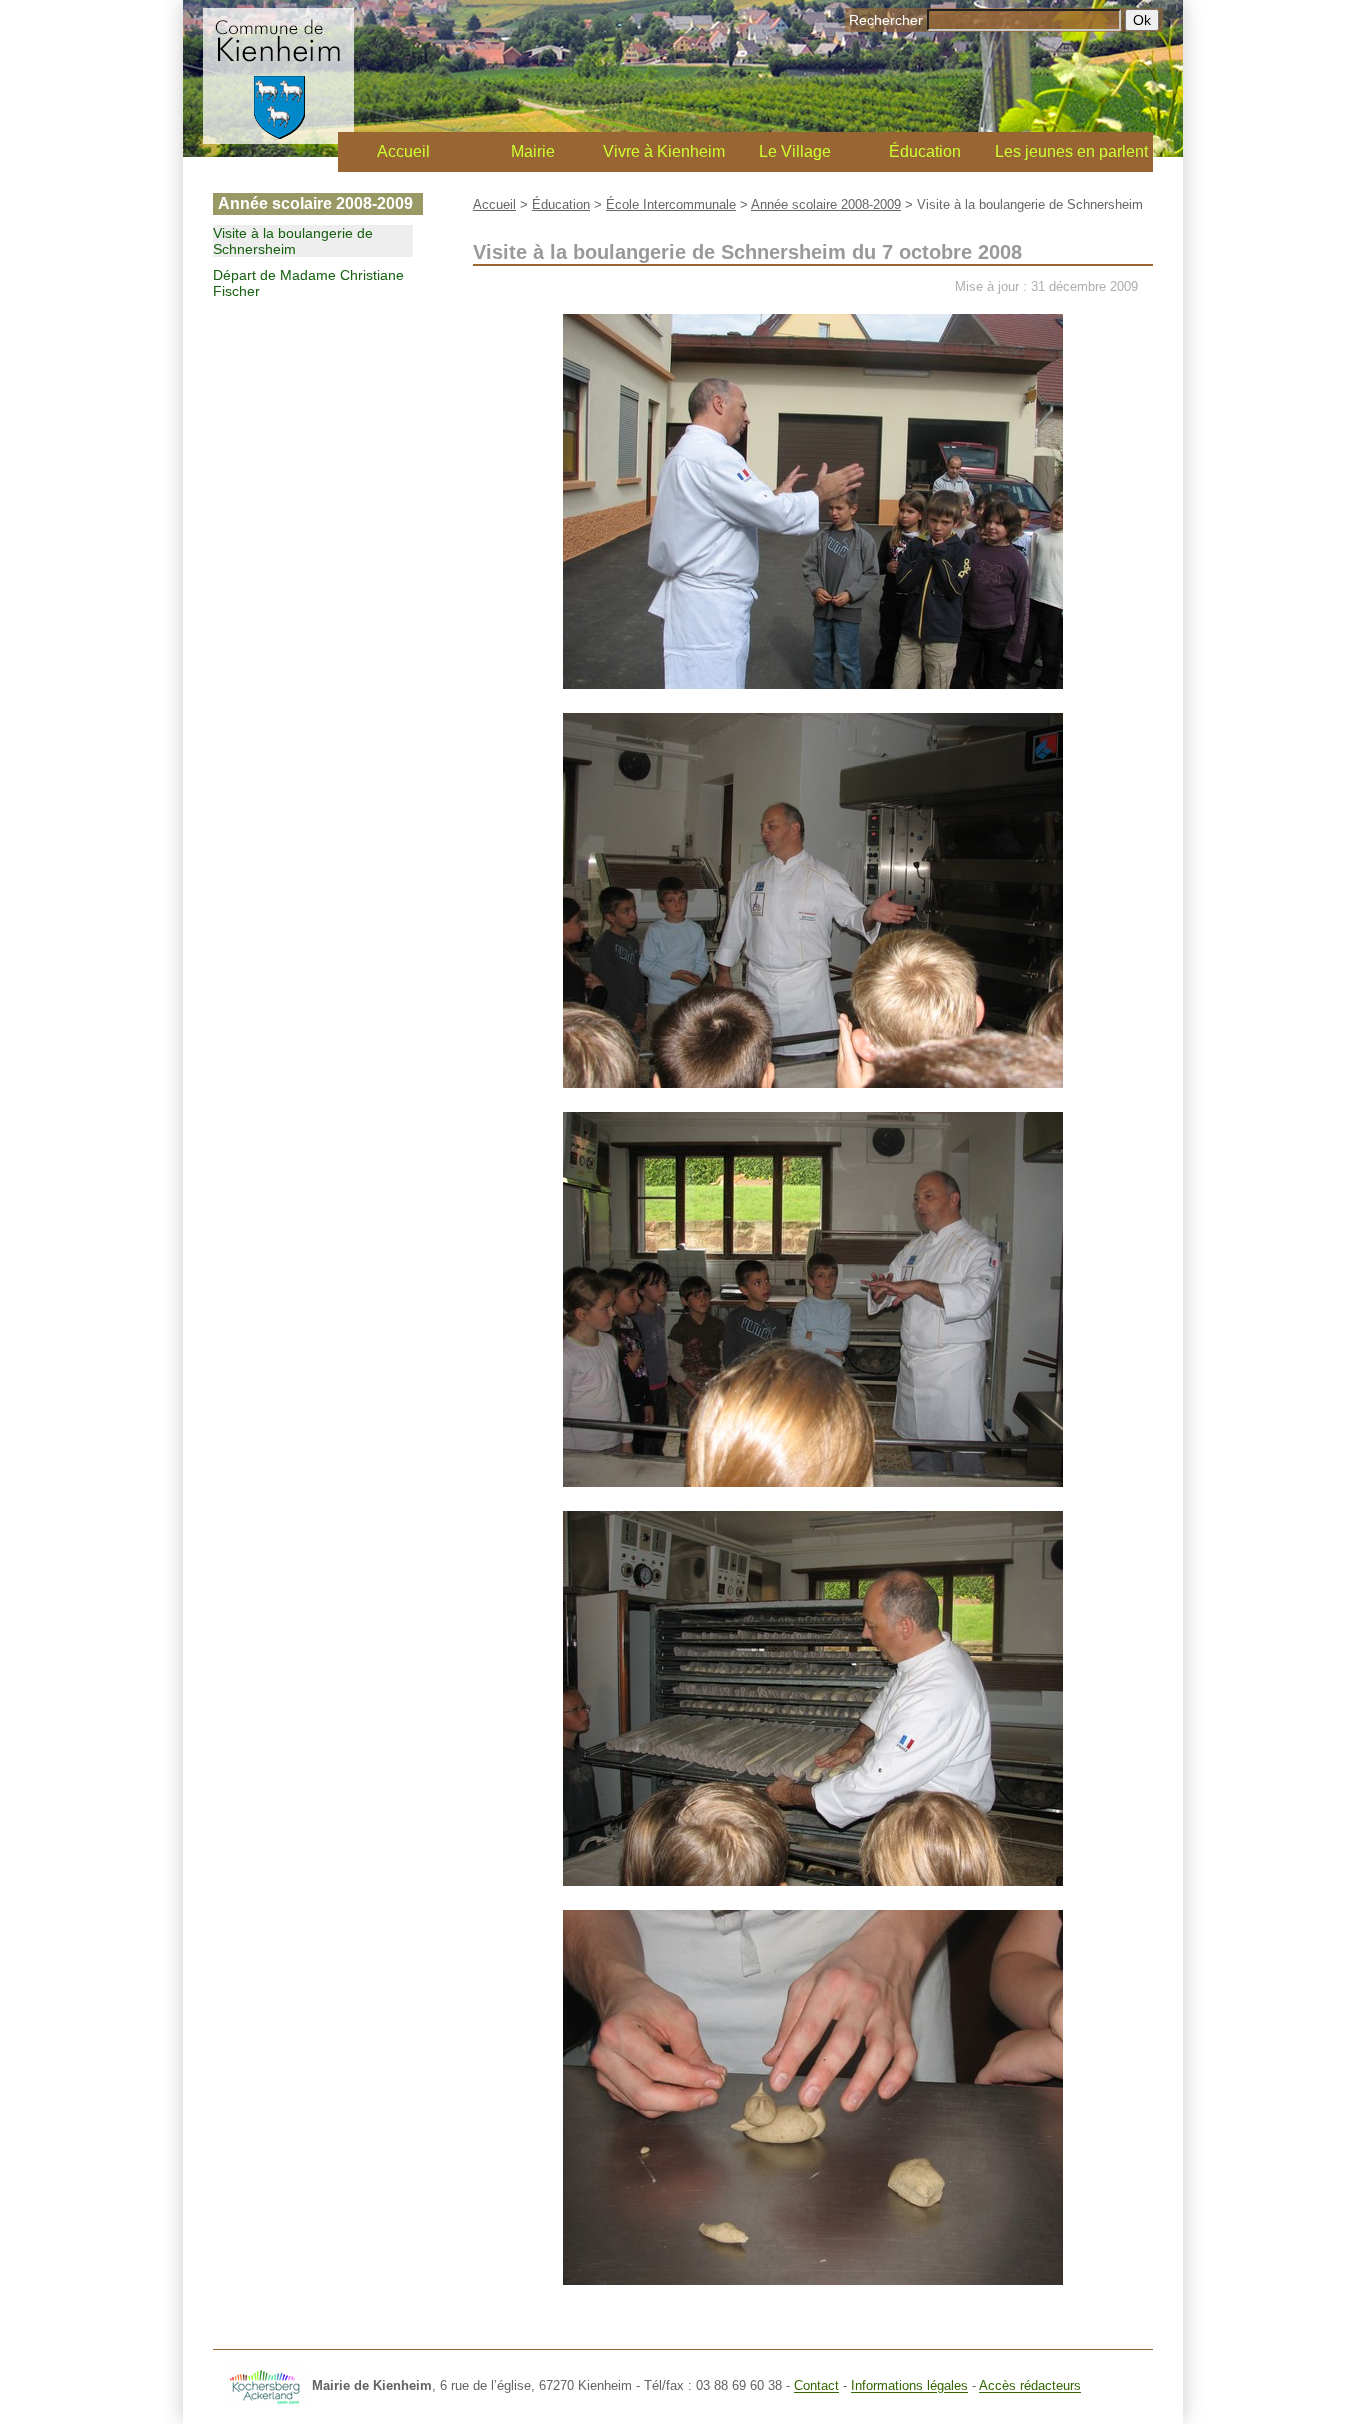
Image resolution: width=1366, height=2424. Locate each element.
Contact (816, 2386)
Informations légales (909, 2386)
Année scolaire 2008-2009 (826, 204)
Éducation (925, 151)
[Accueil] (278, 138)
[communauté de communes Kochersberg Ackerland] (265, 2386)
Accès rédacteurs (1030, 2386)
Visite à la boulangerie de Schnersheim (293, 241)
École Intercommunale (671, 204)
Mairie (533, 151)
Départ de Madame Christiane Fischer (308, 283)
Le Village (795, 151)
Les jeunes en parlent (1071, 151)
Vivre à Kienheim (664, 151)
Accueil (403, 151)
